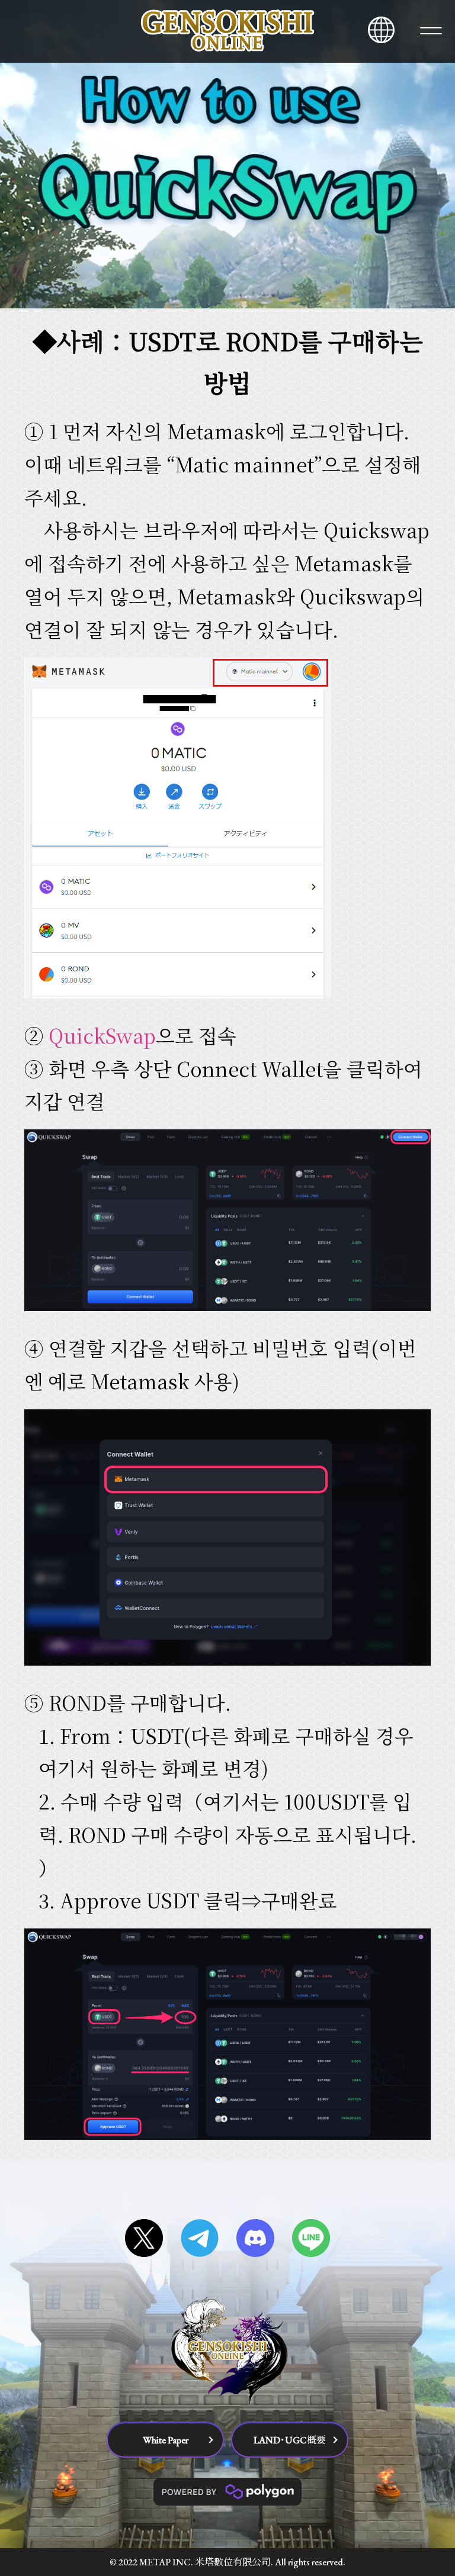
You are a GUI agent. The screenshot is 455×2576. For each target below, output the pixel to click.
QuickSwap (102, 1035)
